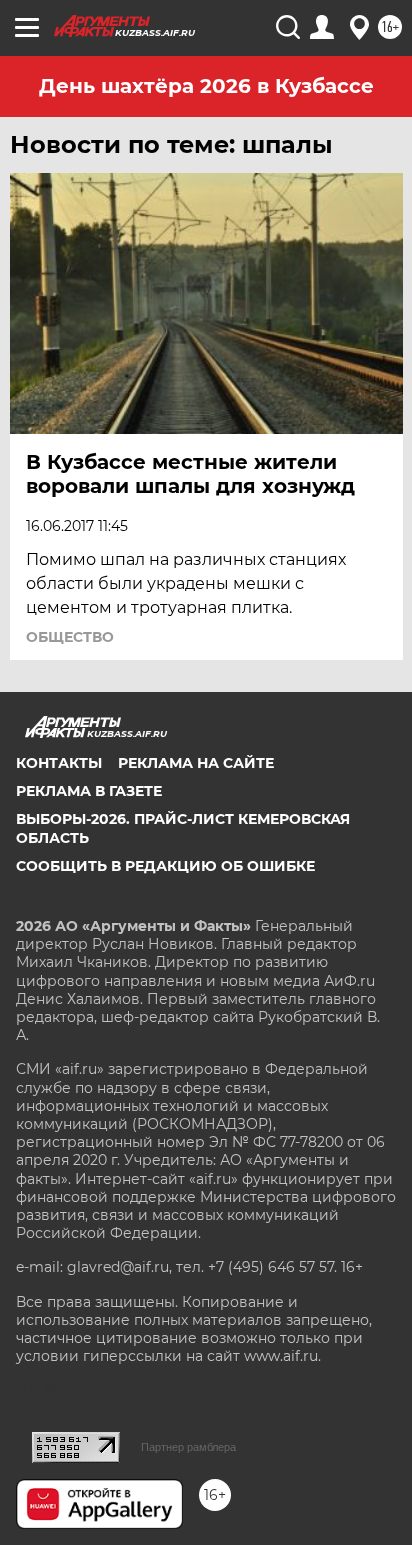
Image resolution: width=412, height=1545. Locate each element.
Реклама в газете (89, 791)
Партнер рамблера (188, 1447)
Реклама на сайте (196, 763)
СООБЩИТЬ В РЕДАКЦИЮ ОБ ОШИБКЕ (165, 866)
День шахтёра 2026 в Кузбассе (206, 86)
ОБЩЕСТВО (70, 637)
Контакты (59, 763)
